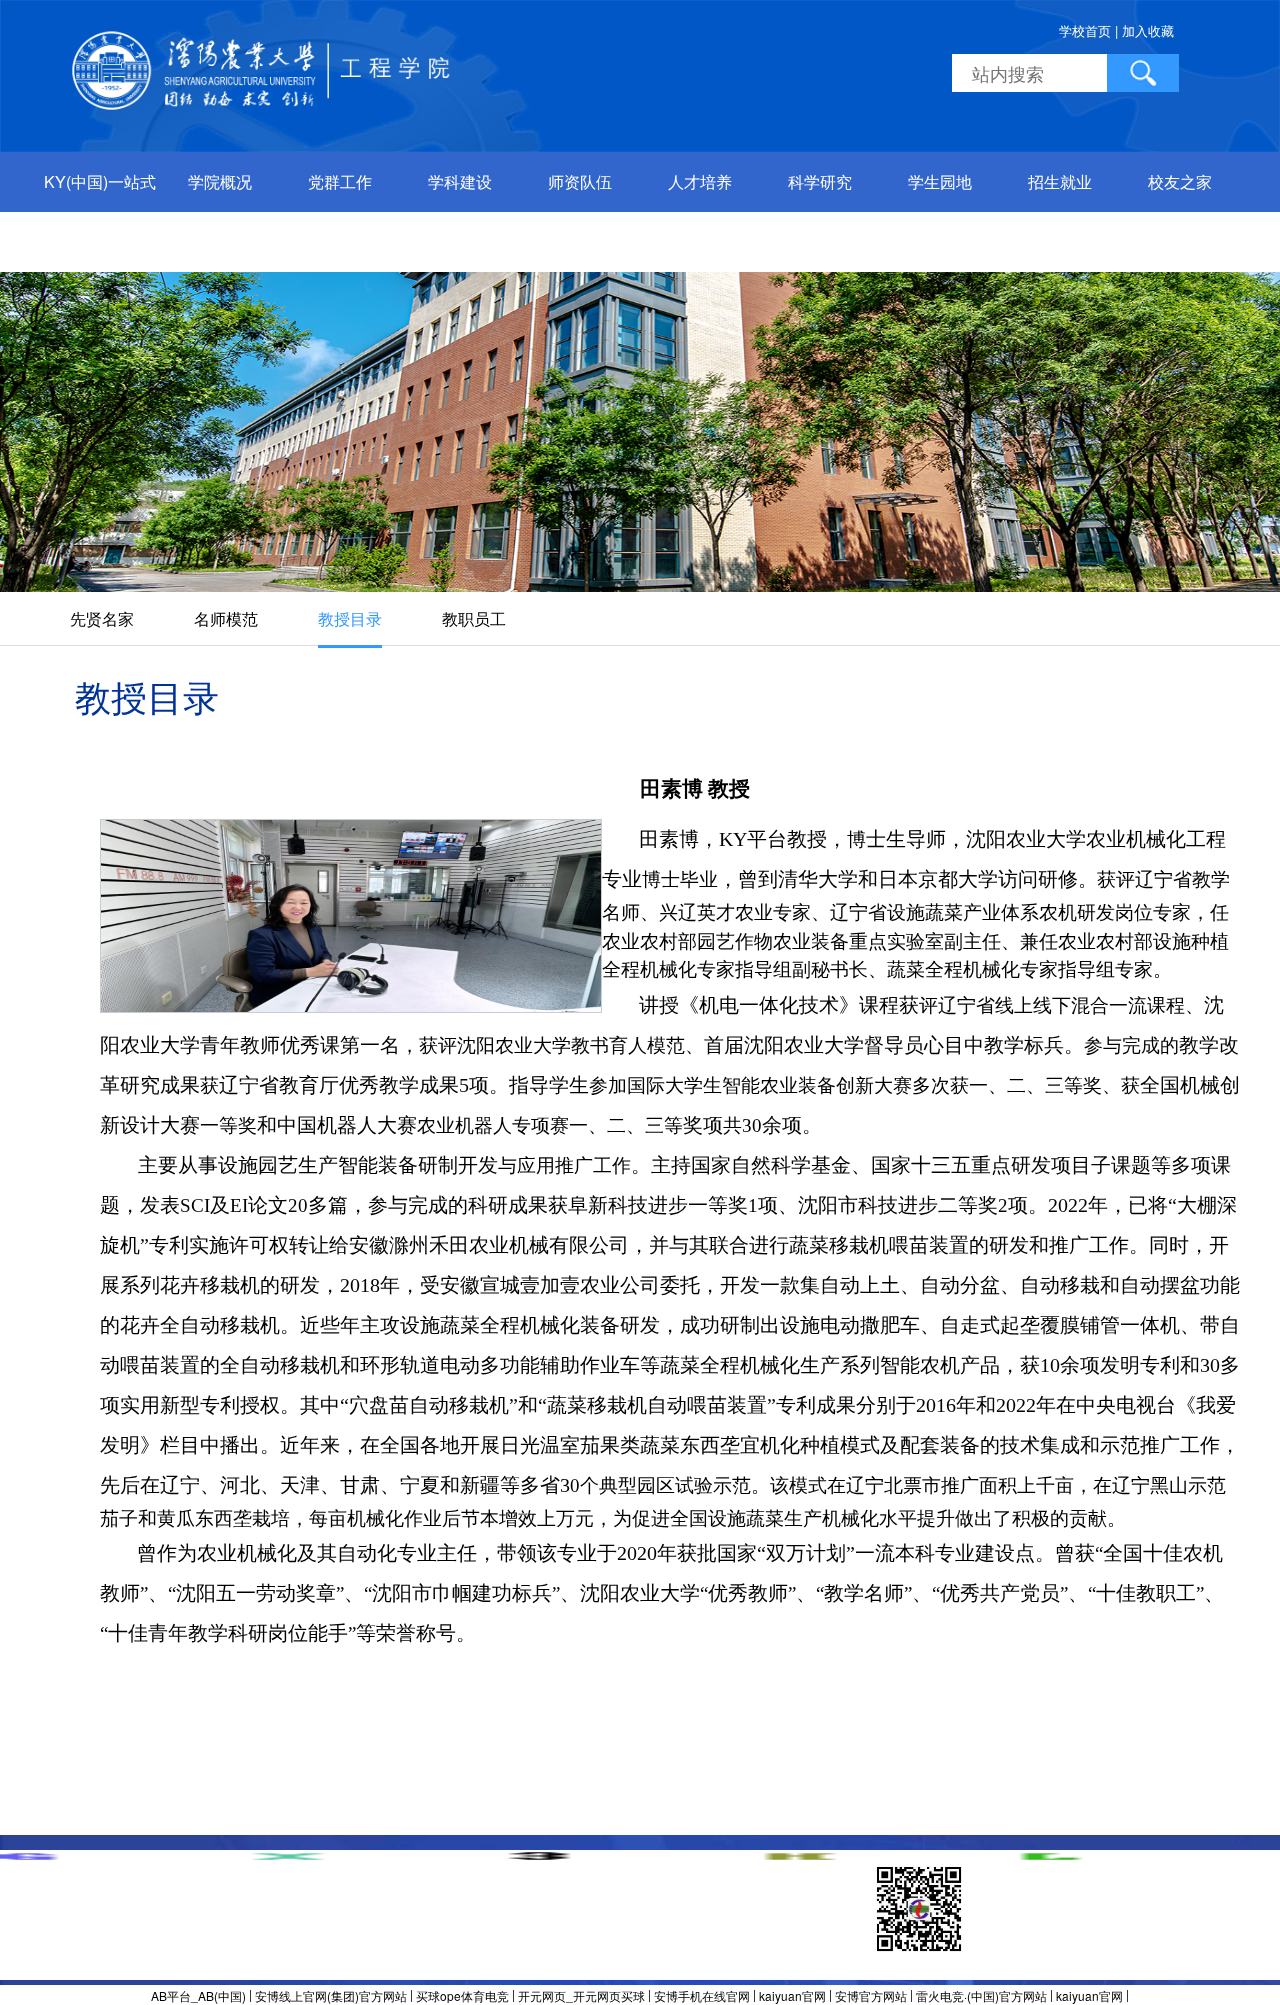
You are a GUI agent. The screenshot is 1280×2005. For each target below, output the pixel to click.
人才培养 (700, 181)
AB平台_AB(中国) (198, 1995)
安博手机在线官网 (702, 1995)
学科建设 (460, 181)
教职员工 (474, 618)
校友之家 (1180, 181)
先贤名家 (102, 618)
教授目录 (350, 618)
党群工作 (340, 181)
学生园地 (940, 181)
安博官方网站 (871, 1995)
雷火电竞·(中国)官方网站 (981, 1995)
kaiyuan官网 (792, 1995)
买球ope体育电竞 (462, 1995)
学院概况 (220, 181)
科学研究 (820, 181)
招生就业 (1060, 181)
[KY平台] (264, 68)
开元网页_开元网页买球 (581, 1995)
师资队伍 (580, 181)
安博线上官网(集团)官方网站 (331, 1995)
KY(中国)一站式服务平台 (100, 211)
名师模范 (226, 618)
